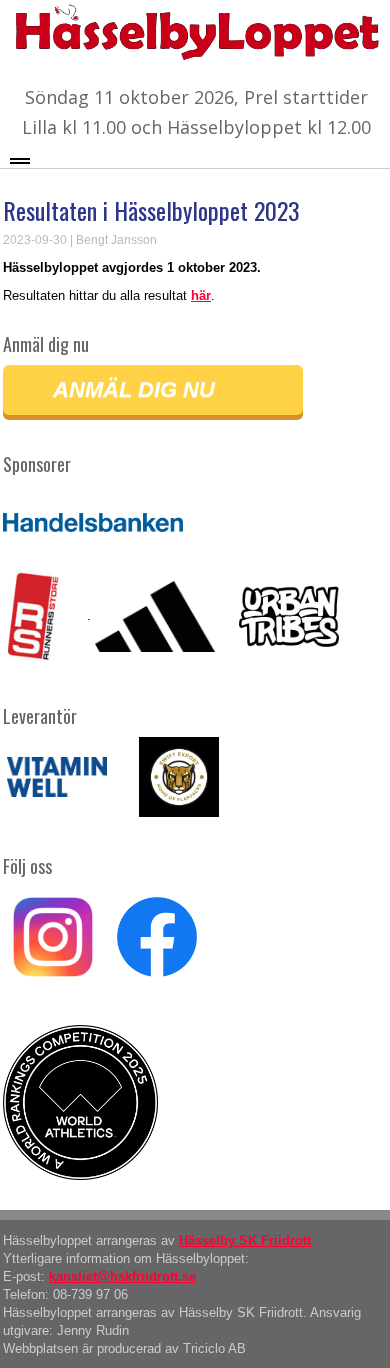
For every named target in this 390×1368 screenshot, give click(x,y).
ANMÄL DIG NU (134, 389)
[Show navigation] (20, 160)
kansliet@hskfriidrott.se (122, 1276)
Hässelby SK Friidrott (245, 1240)
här (201, 295)
